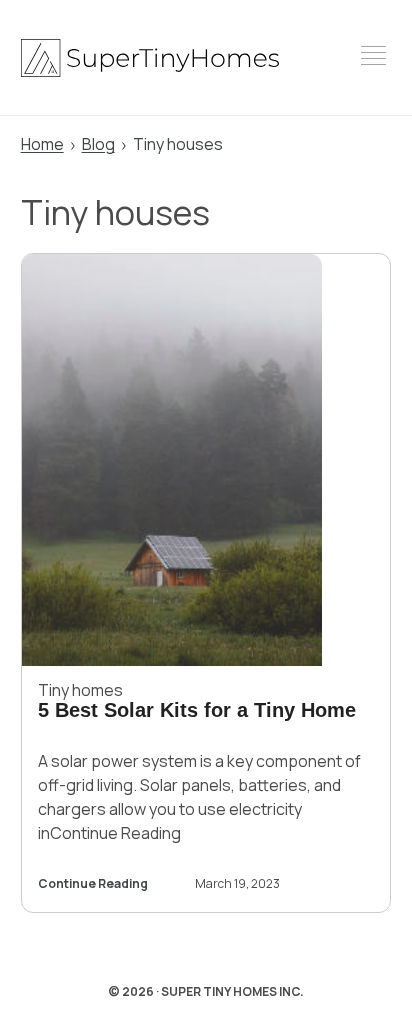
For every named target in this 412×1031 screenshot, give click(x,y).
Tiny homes (80, 690)
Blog (98, 144)
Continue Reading (93, 885)
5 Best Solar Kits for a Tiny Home (197, 710)
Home (42, 144)
